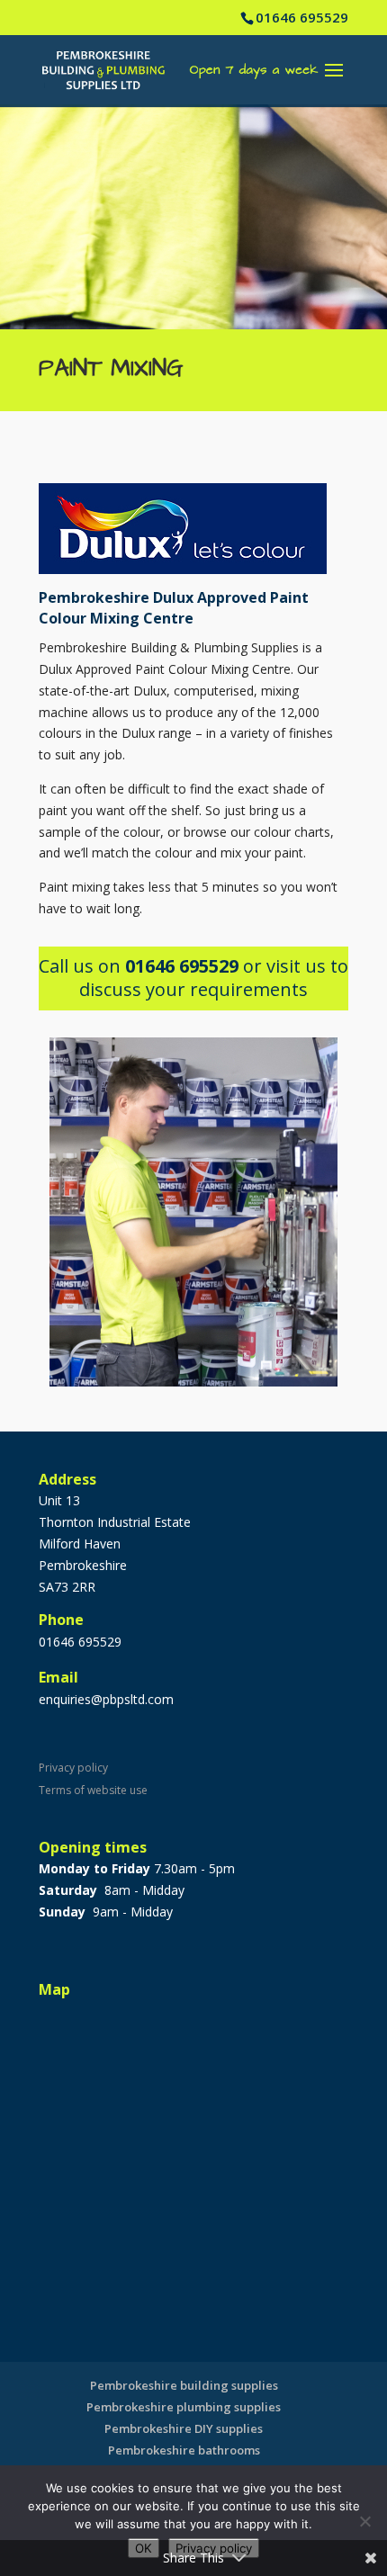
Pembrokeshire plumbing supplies (184, 2407)
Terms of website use (93, 1790)
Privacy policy (73, 1768)
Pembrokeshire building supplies (184, 2385)
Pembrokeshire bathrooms (184, 2450)
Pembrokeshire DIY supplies (184, 2428)
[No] (364, 2521)
